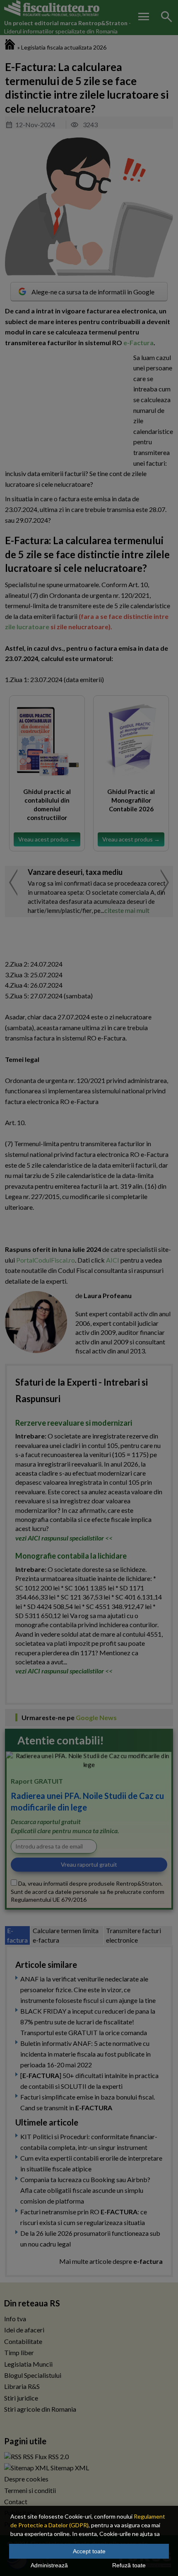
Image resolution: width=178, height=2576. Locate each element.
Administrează (49, 2565)
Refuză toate (129, 2565)
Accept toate (89, 2551)
